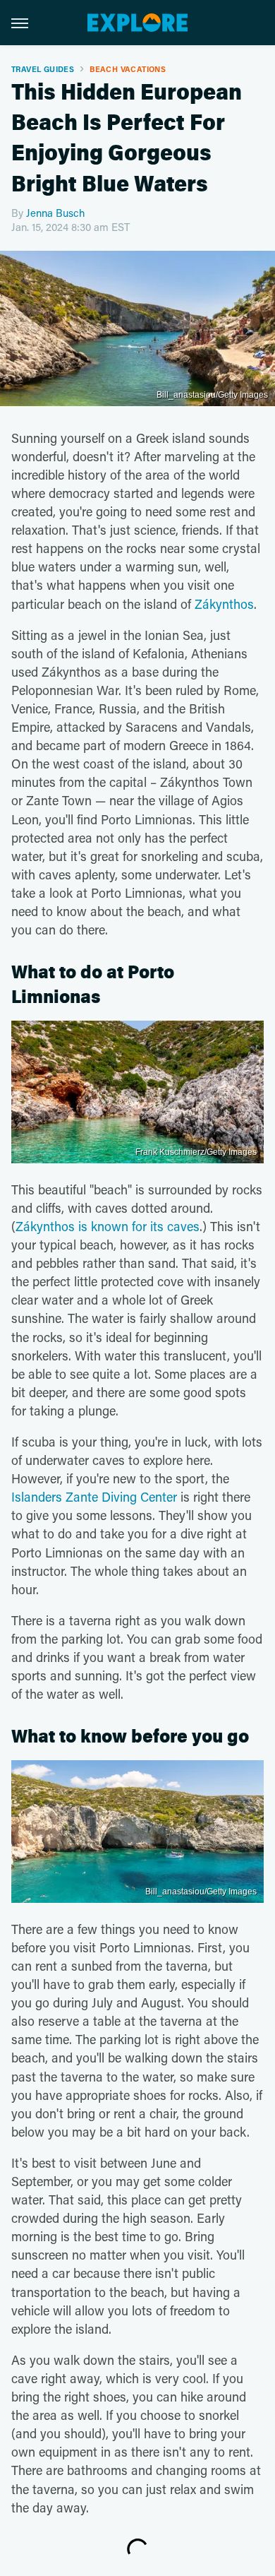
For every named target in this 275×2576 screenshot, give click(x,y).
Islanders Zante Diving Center (94, 1497)
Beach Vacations (128, 69)
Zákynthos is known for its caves (108, 1226)
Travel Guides (43, 69)
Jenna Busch (55, 213)
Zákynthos (224, 604)
